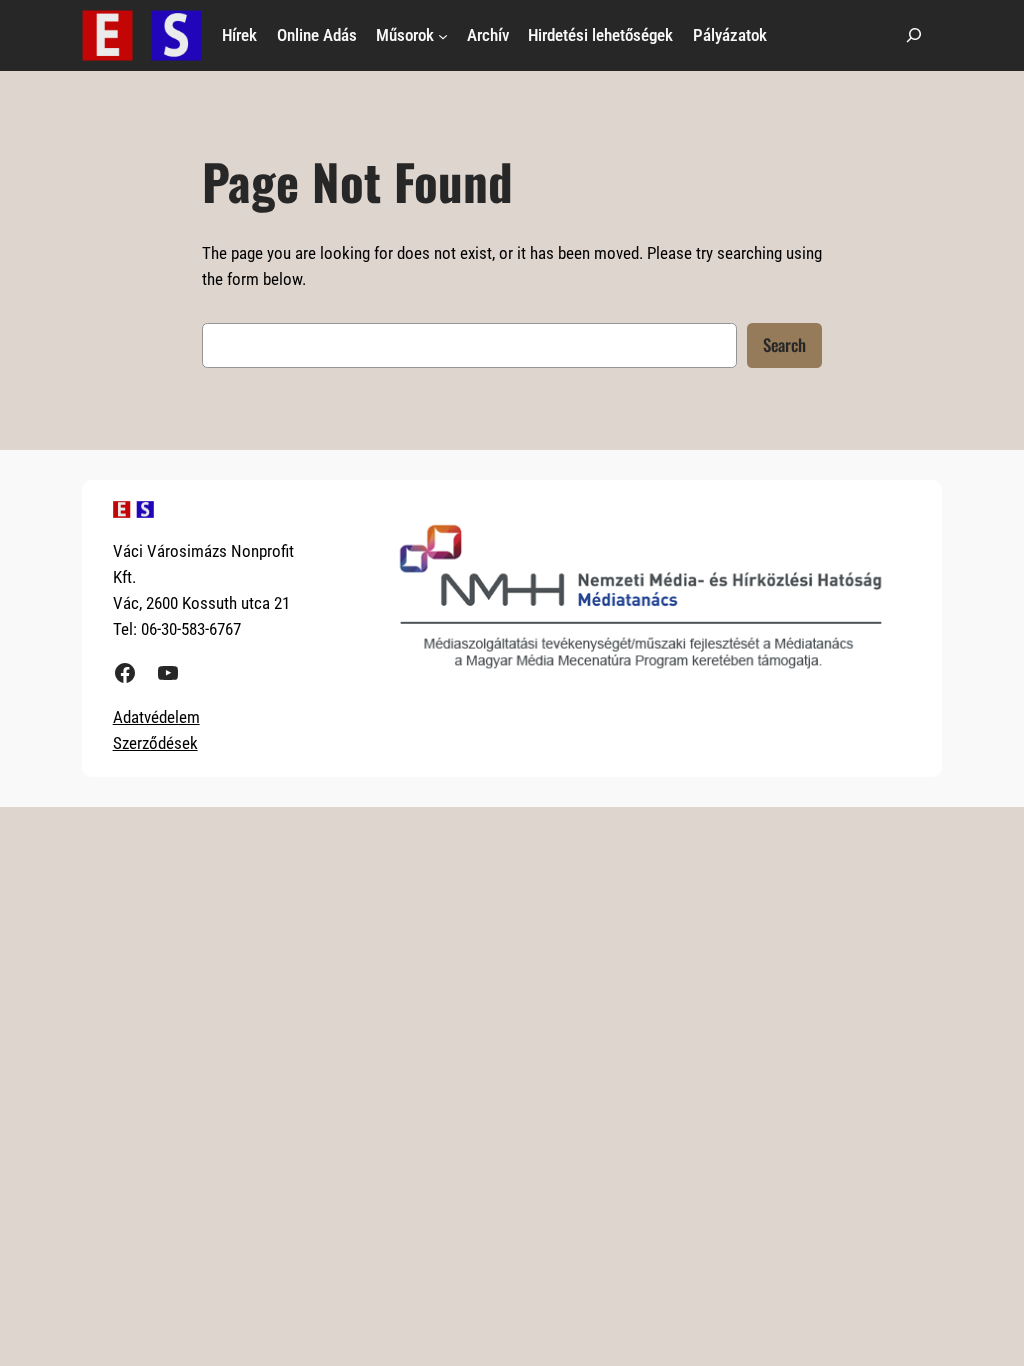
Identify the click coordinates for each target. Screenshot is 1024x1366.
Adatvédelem (156, 717)
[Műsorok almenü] (443, 35)
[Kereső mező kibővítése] (914, 35)
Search (784, 344)
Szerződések (155, 743)
